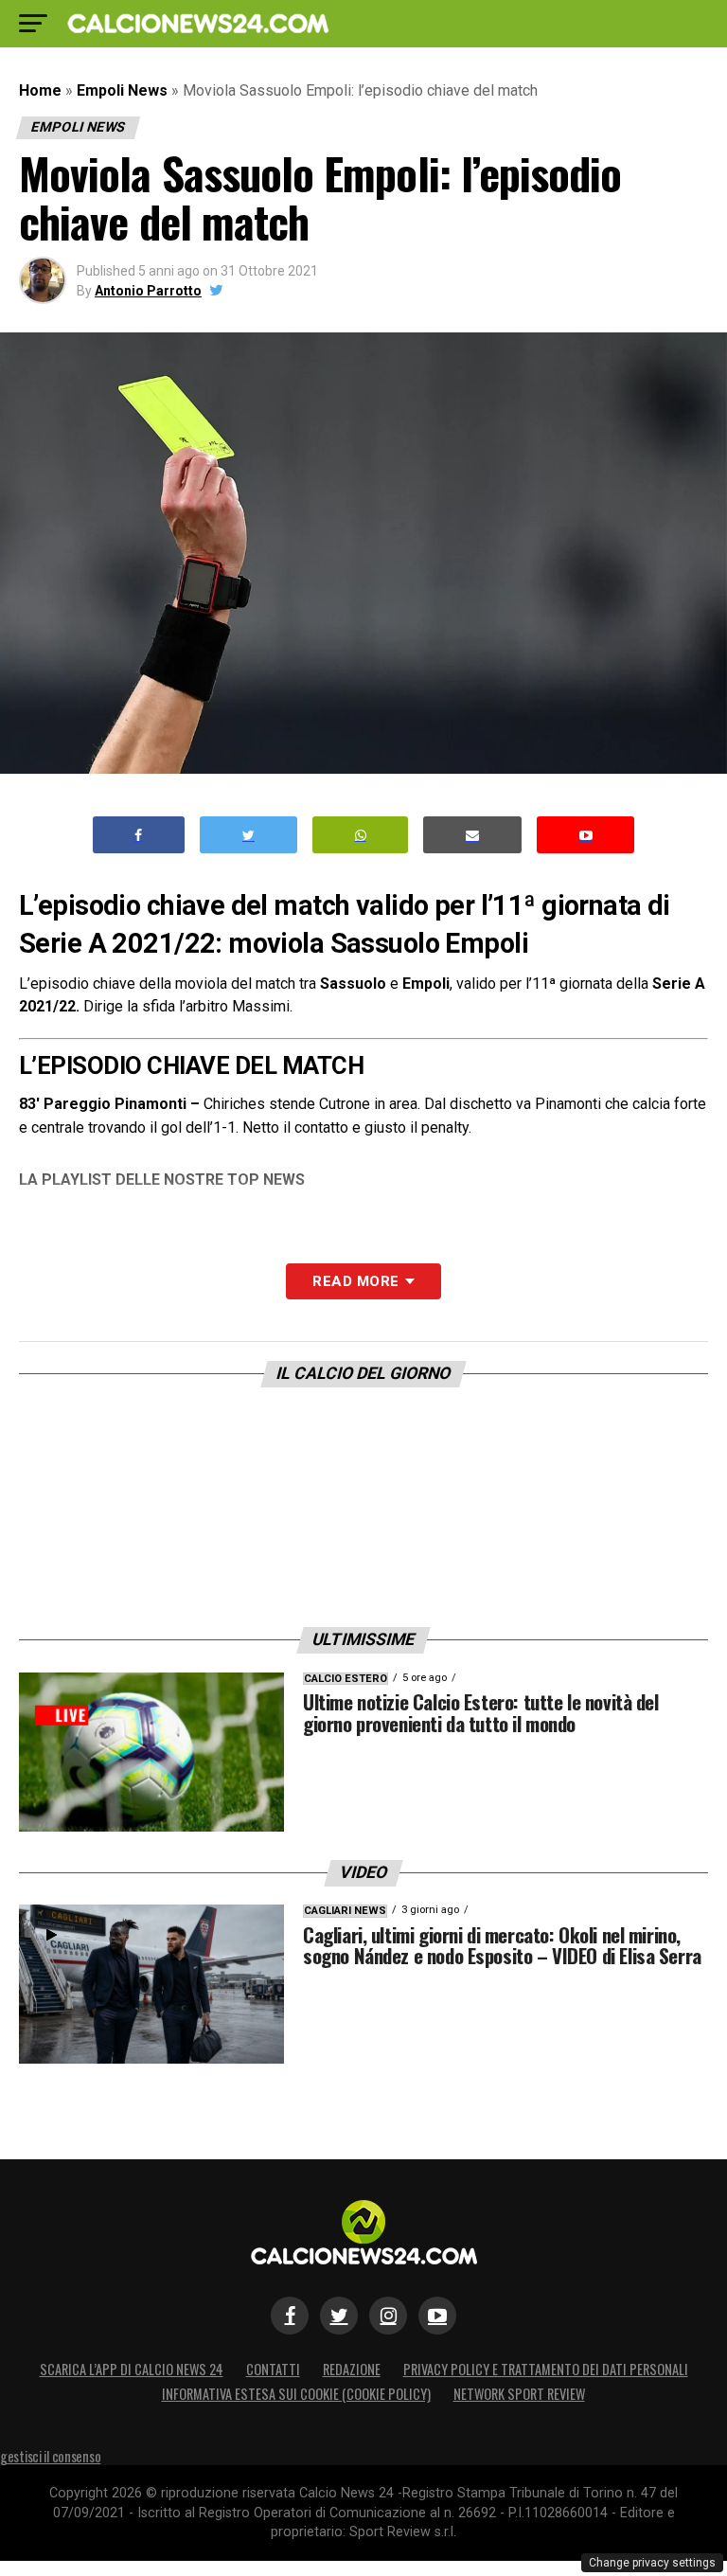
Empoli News (122, 90)
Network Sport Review (519, 2394)
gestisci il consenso (50, 2456)
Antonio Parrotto (148, 291)
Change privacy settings (652, 2563)
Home (40, 90)
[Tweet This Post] (248, 835)
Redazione (352, 2369)
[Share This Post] (361, 835)
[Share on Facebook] (139, 835)
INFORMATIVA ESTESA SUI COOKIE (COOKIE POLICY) (296, 2394)
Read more (355, 1281)
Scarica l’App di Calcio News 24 (132, 2369)
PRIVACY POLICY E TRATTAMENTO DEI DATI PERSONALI (546, 2369)
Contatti (273, 2369)
